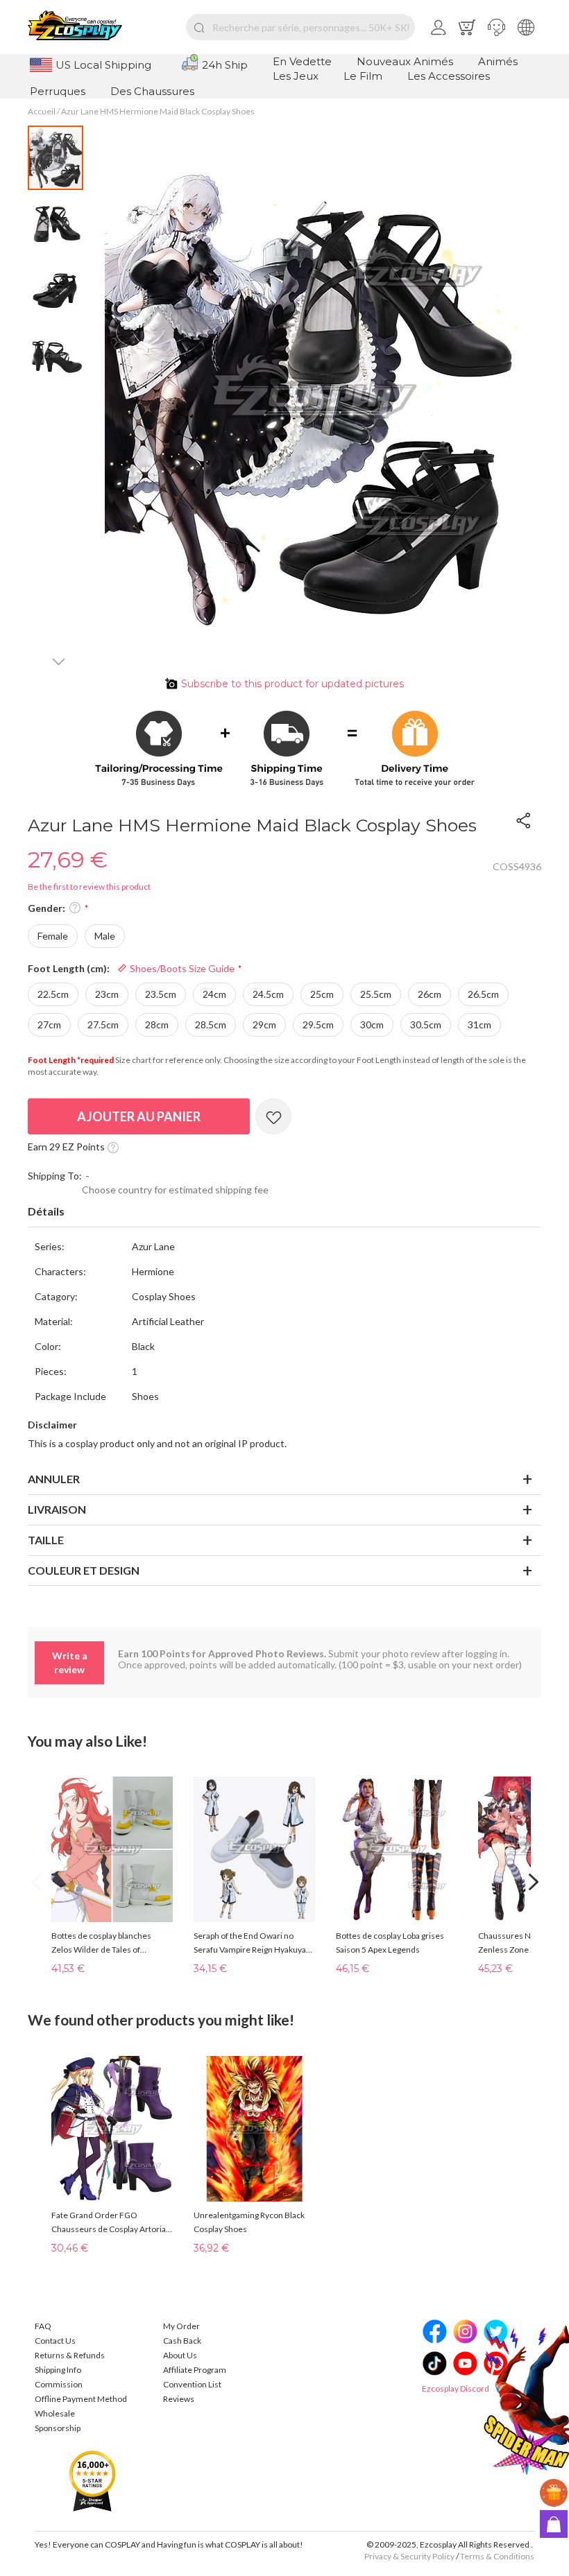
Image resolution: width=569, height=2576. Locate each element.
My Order (181, 2326)
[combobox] (300, 27)
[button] (496, 27)
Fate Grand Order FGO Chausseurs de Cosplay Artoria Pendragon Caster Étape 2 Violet (111, 2223)
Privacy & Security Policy (409, 2556)
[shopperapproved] (92, 2480)
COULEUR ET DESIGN (84, 1570)
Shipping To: (55, 1176)
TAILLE (46, 1540)
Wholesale (55, 2413)
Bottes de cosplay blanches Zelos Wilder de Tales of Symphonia (101, 1944)
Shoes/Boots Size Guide (181, 968)
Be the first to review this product (89, 887)
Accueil (42, 111)
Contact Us (55, 2341)
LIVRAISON (57, 1509)
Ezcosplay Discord (456, 2388)
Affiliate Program (195, 2370)
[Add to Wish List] (273, 1116)
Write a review (70, 1662)
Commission (59, 2384)
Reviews (179, 2399)
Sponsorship (58, 2428)
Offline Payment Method (81, 2399)
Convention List (192, 2384)
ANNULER (54, 1479)
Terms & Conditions (497, 2556)
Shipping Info (58, 2370)
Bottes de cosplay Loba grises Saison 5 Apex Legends (390, 1943)
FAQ (43, 2326)
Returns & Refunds (70, 2355)
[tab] (284, 1212)
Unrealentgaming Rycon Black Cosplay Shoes (249, 2222)
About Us (180, 2355)
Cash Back (182, 2341)
